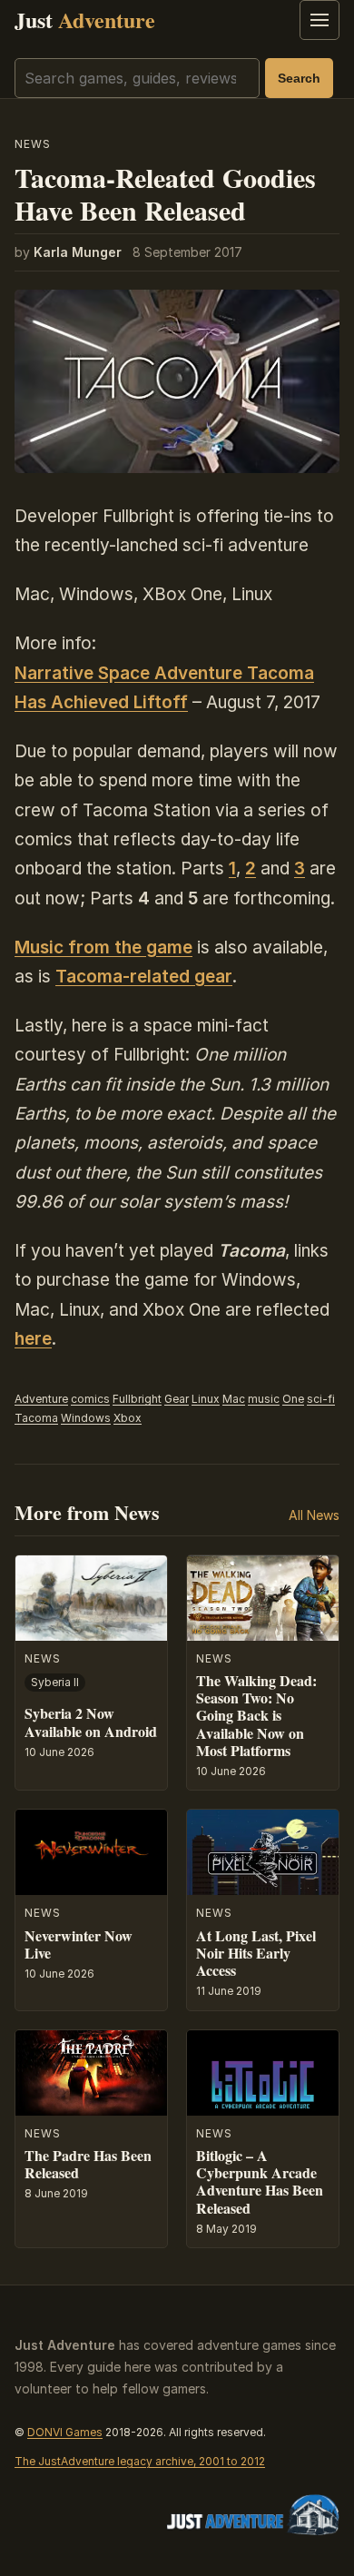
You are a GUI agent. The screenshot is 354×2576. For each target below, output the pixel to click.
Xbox (128, 1418)
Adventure (41, 1399)
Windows (86, 1418)
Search (299, 78)
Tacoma (36, 1418)
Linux (206, 1399)
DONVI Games (65, 2432)
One (293, 1399)
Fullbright (137, 1399)
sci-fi (321, 1399)
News (33, 144)
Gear (177, 1399)
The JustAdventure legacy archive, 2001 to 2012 (140, 2461)
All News (314, 1515)
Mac (234, 1399)
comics (90, 1399)
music (264, 1399)
